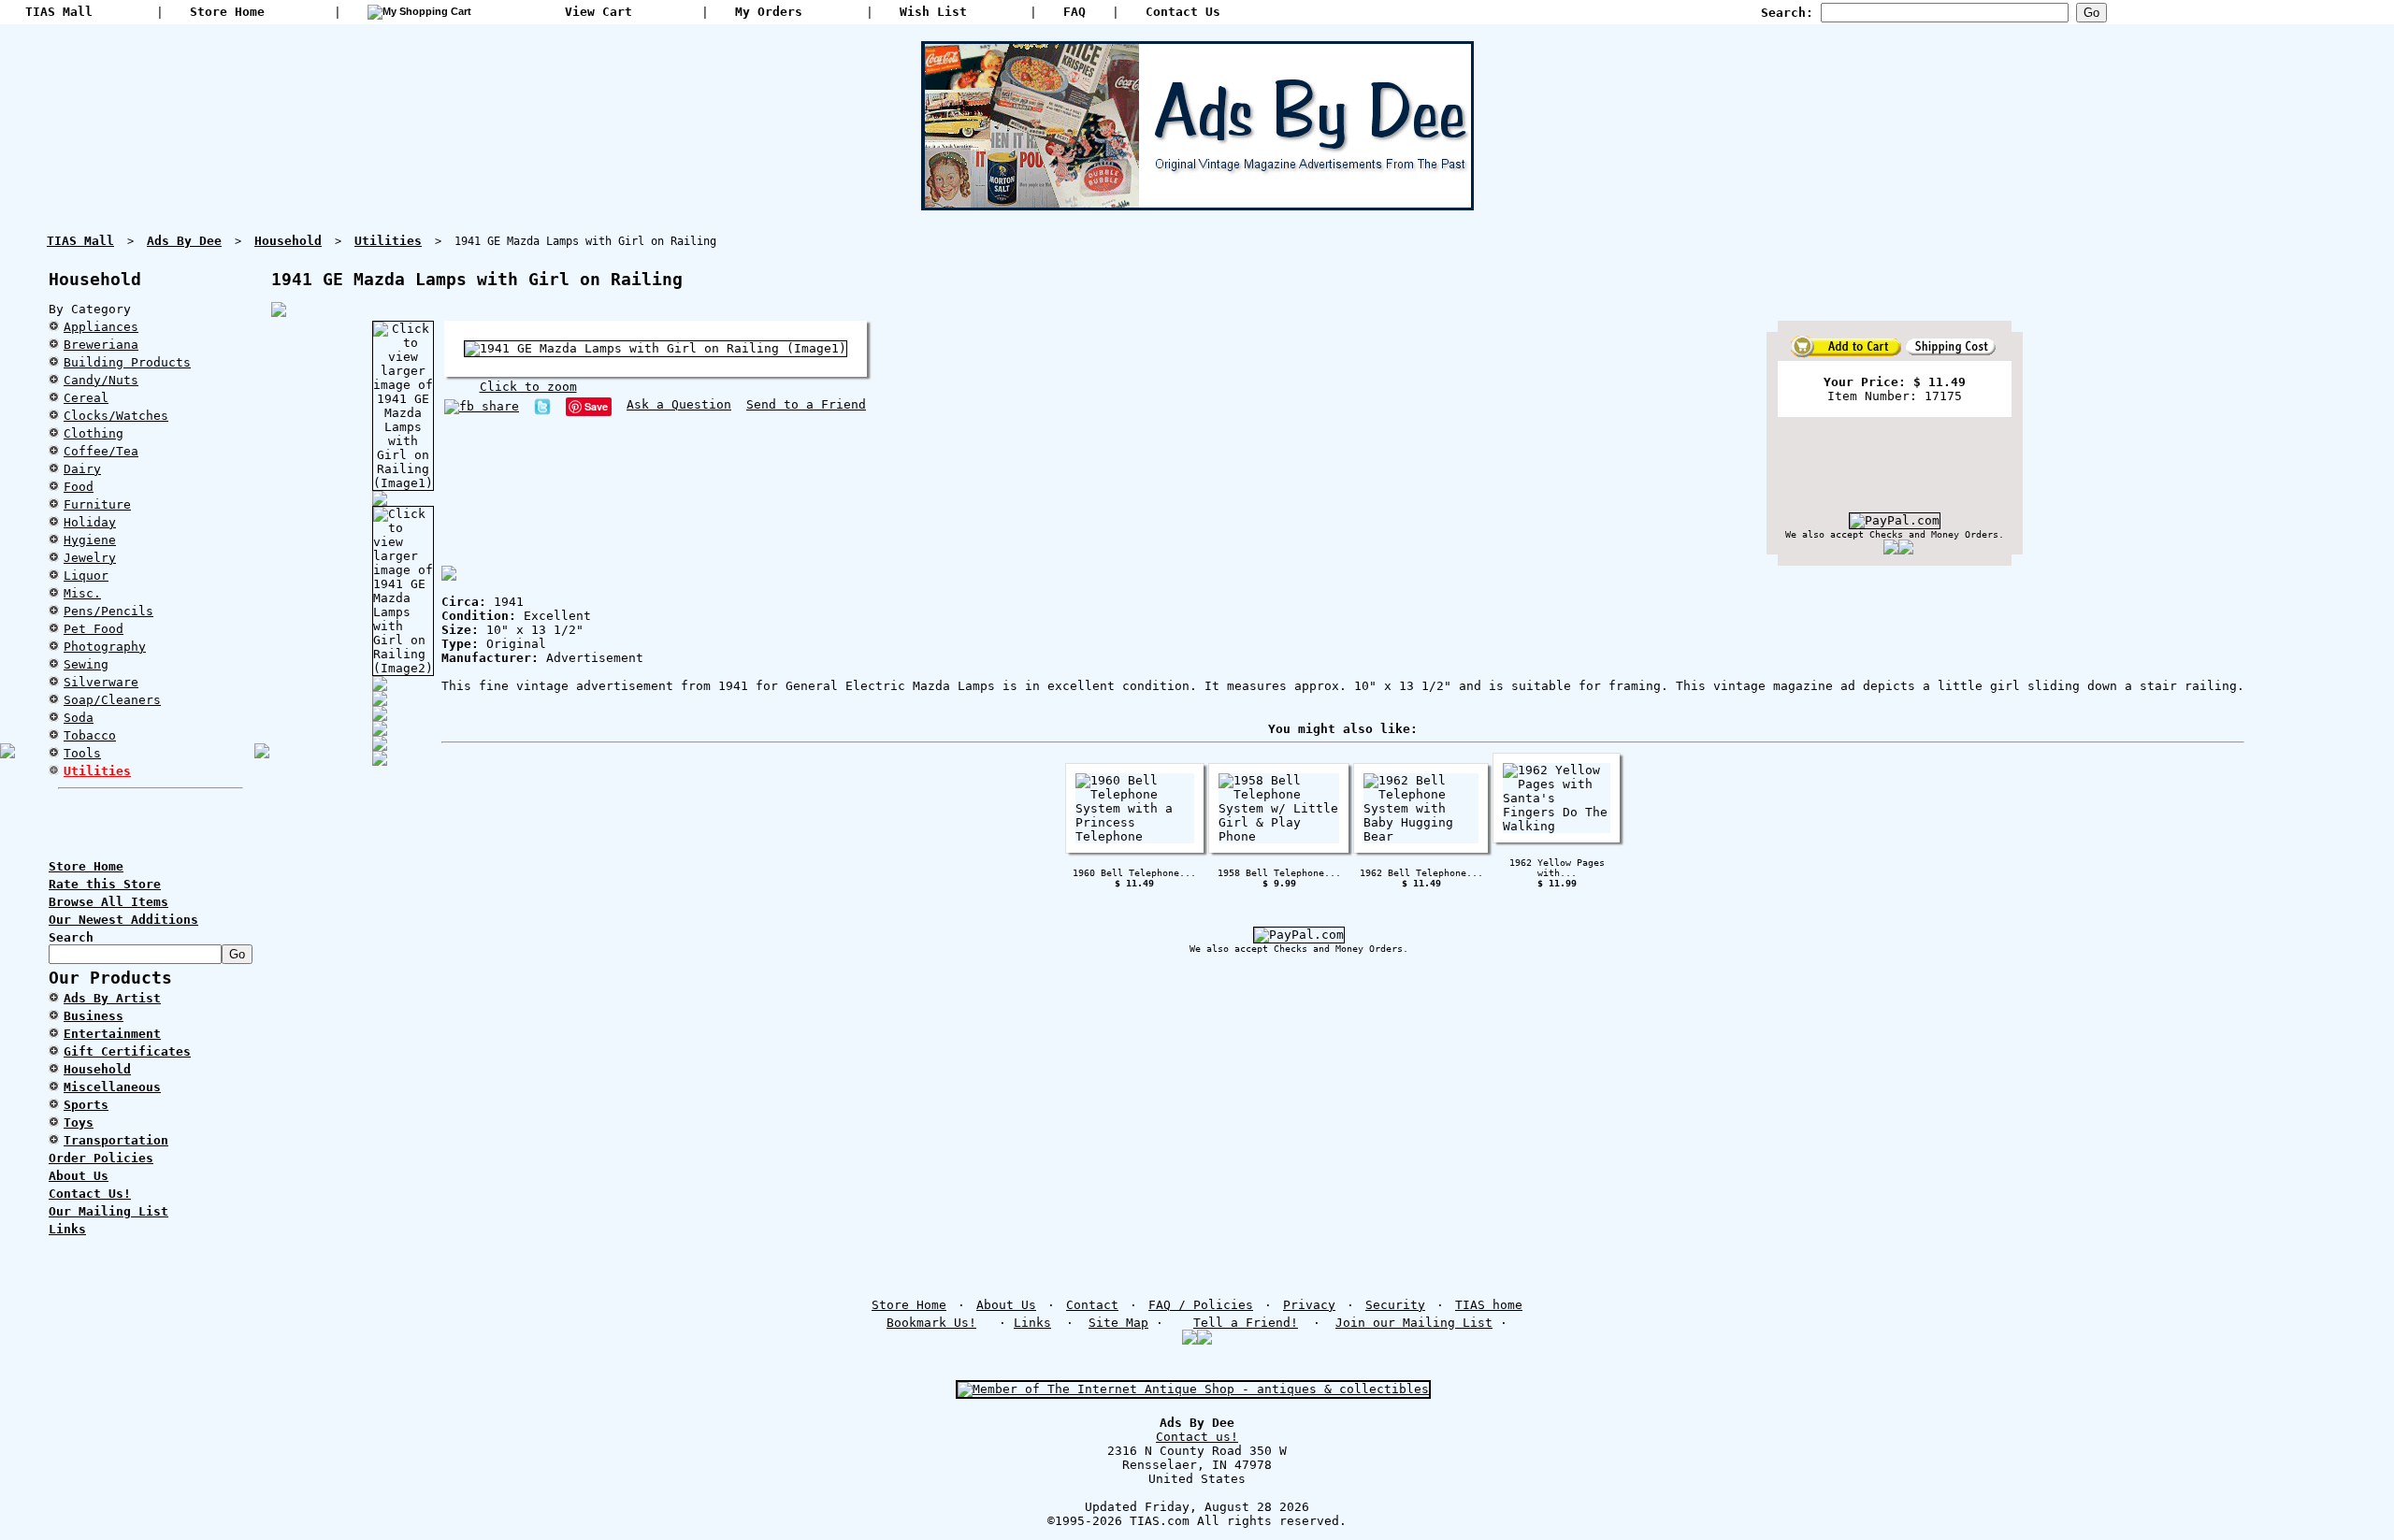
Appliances (101, 327)
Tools (82, 753)
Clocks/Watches (116, 416)
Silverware (101, 682)
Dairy (82, 469)
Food (79, 487)
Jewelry (90, 558)
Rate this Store (105, 884)
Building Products (127, 362)
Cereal (86, 398)
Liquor (86, 576)
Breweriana (101, 345)
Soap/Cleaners (112, 700)
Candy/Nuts (101, 380)
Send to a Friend (806, 404)
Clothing (94, 433)
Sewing (86, 664)
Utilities (97, 771)
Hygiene (90, 540)
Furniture (97, 504)
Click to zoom (528, 387)
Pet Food (94, 629)
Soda (79, 718)
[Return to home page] (1197, 203)
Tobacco (90, 735)
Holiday (90, 522)
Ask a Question (679, 404)
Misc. (82, 593)
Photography (105, 647)
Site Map (1118, 1323)
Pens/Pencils (108, 611)
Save (596, 406)
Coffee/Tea (101, 451)
